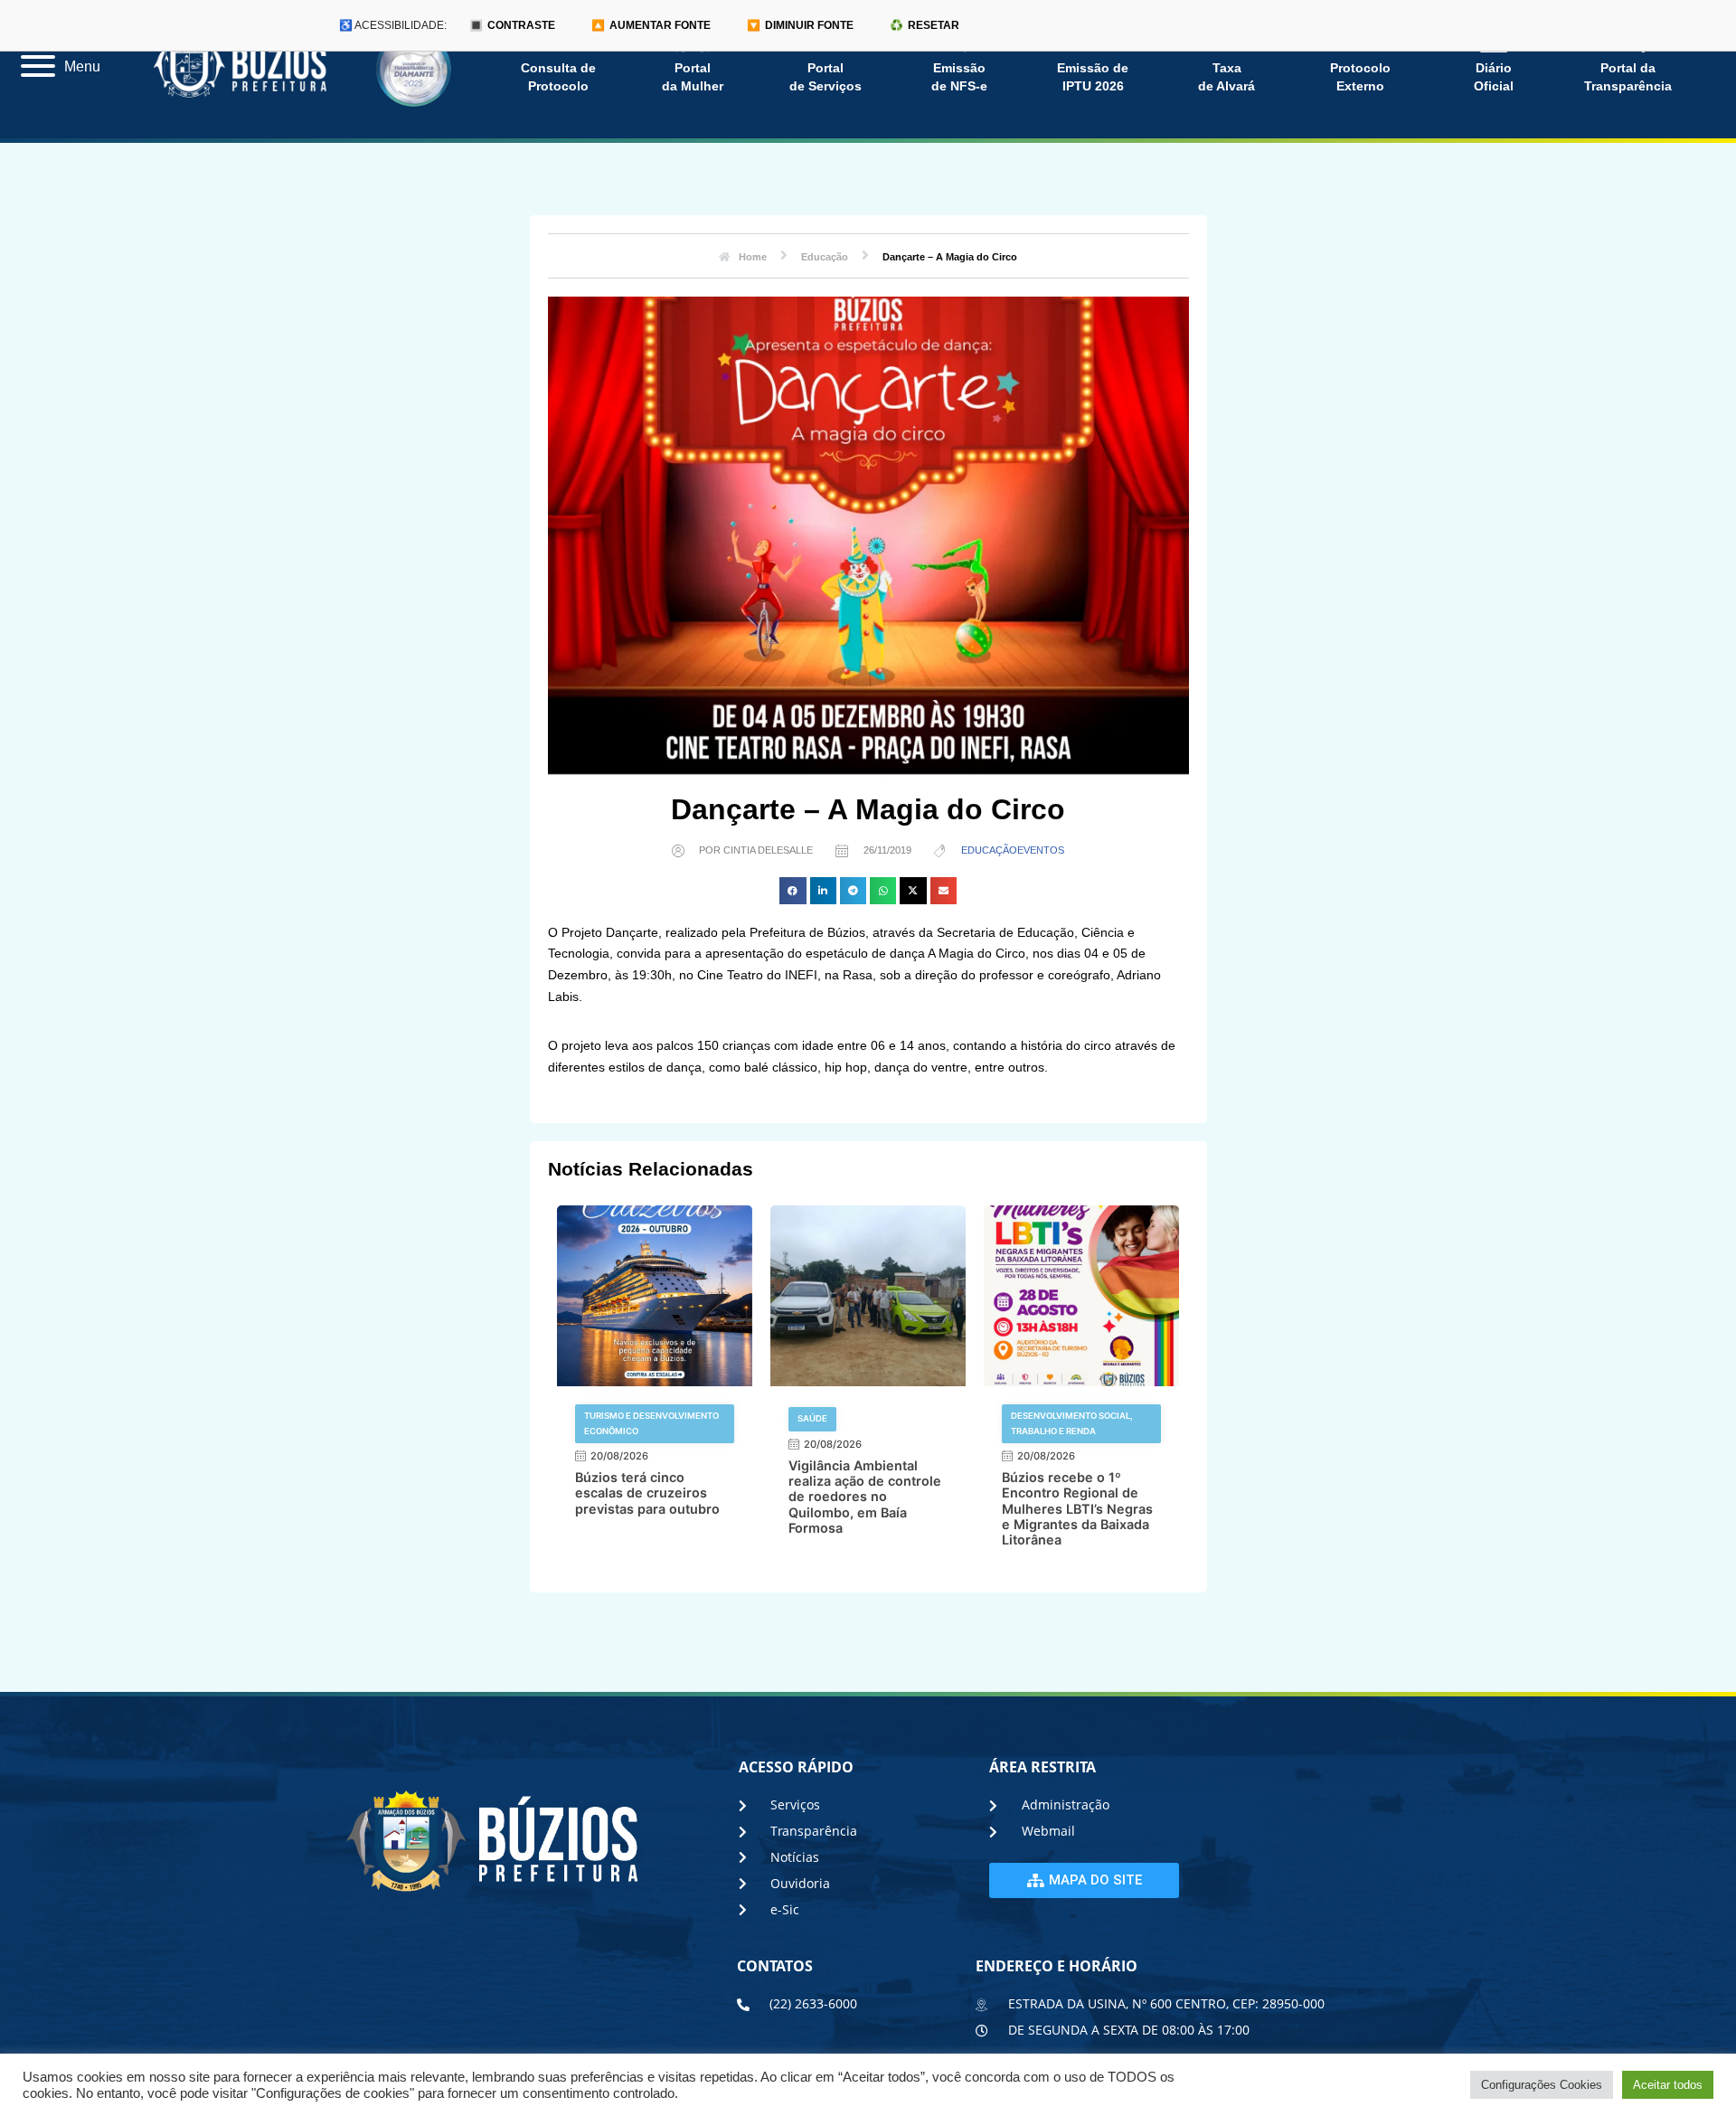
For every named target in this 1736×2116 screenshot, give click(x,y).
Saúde (812, 1418)
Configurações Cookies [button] (1542, 2085)
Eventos (1041, 850)
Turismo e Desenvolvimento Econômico (651, 1423)
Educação (989, 850)
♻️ (925, 25)
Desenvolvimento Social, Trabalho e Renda (1072, 1423)
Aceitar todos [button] (1668, 2085)
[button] (793, 890)
